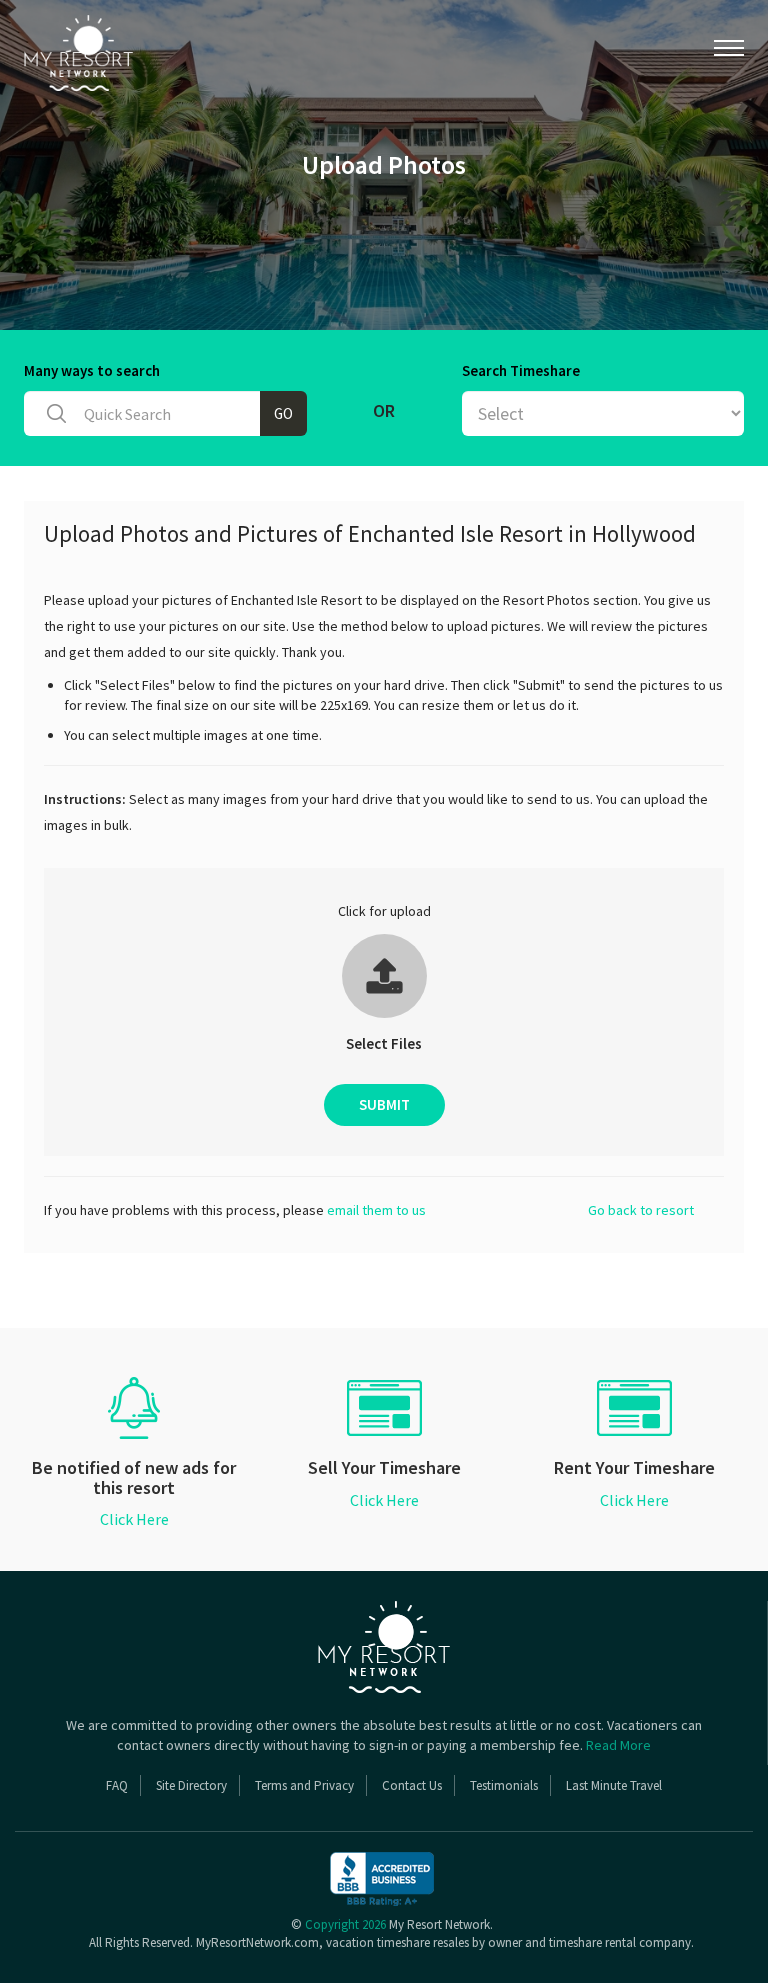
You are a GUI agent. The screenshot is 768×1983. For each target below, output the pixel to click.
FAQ (117, 1785)
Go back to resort (641, 1210)
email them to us (376, 1210)
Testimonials (504, 1785)
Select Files (384, 1043)
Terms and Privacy (304, 1785)
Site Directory (191, 1785)
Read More (618, 1745)
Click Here (134, 1519)
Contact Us (412, 1785)
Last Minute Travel (614, 1785)
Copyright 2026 (345, 1924)
